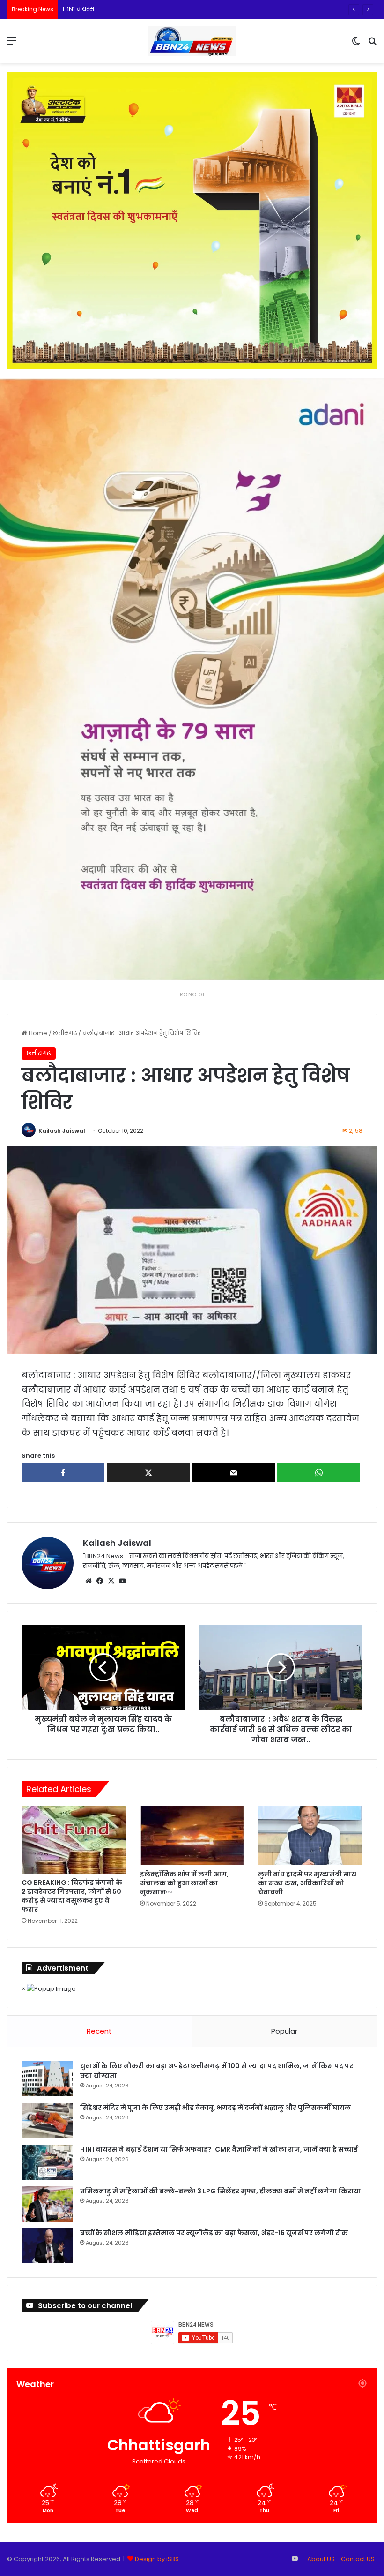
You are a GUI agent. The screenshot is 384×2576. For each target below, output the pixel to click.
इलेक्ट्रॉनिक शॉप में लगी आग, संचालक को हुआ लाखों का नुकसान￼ (184, 1883)
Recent (99, 2031)
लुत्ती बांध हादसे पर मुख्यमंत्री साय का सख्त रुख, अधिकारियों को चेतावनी (307, 1883)
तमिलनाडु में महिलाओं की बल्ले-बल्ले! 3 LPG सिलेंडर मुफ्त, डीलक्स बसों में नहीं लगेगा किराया (221, 2191)
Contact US (358, 2559)
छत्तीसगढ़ (65, 1033)
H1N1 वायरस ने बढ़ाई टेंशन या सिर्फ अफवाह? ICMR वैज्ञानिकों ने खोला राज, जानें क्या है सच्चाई (181, 9)
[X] (111, 1581)
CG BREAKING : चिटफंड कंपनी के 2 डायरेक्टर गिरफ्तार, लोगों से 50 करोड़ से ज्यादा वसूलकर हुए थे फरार (72, 1896)
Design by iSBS (157, 2559)
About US (321, 2559)
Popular (284, 2031)
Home (37, 1033)
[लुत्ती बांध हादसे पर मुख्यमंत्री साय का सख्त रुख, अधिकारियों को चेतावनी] (310, 1836)
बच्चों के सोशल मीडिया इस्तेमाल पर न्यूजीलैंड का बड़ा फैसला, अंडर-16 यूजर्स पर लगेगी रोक (214, 2233)
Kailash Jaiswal (62, 1131)
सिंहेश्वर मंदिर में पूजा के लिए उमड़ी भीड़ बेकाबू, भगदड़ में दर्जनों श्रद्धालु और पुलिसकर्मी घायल (215, 2108)
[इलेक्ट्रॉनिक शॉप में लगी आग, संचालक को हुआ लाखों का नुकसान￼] (192, 1836)
